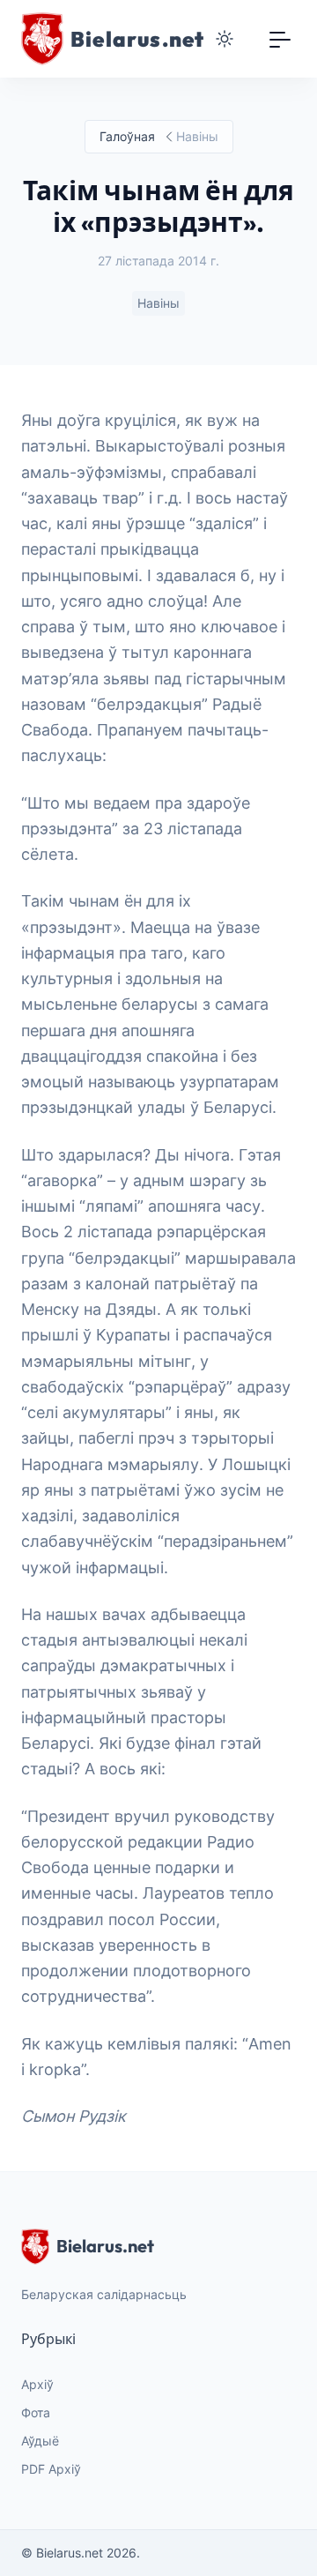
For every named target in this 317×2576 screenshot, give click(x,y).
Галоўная (127, 136)
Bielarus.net (105, 2246)
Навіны (158, 303)
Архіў (37, 2384)
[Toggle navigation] (280, 39)
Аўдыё (40, 2441)
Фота (36, 2412)
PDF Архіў (51, 2469)
